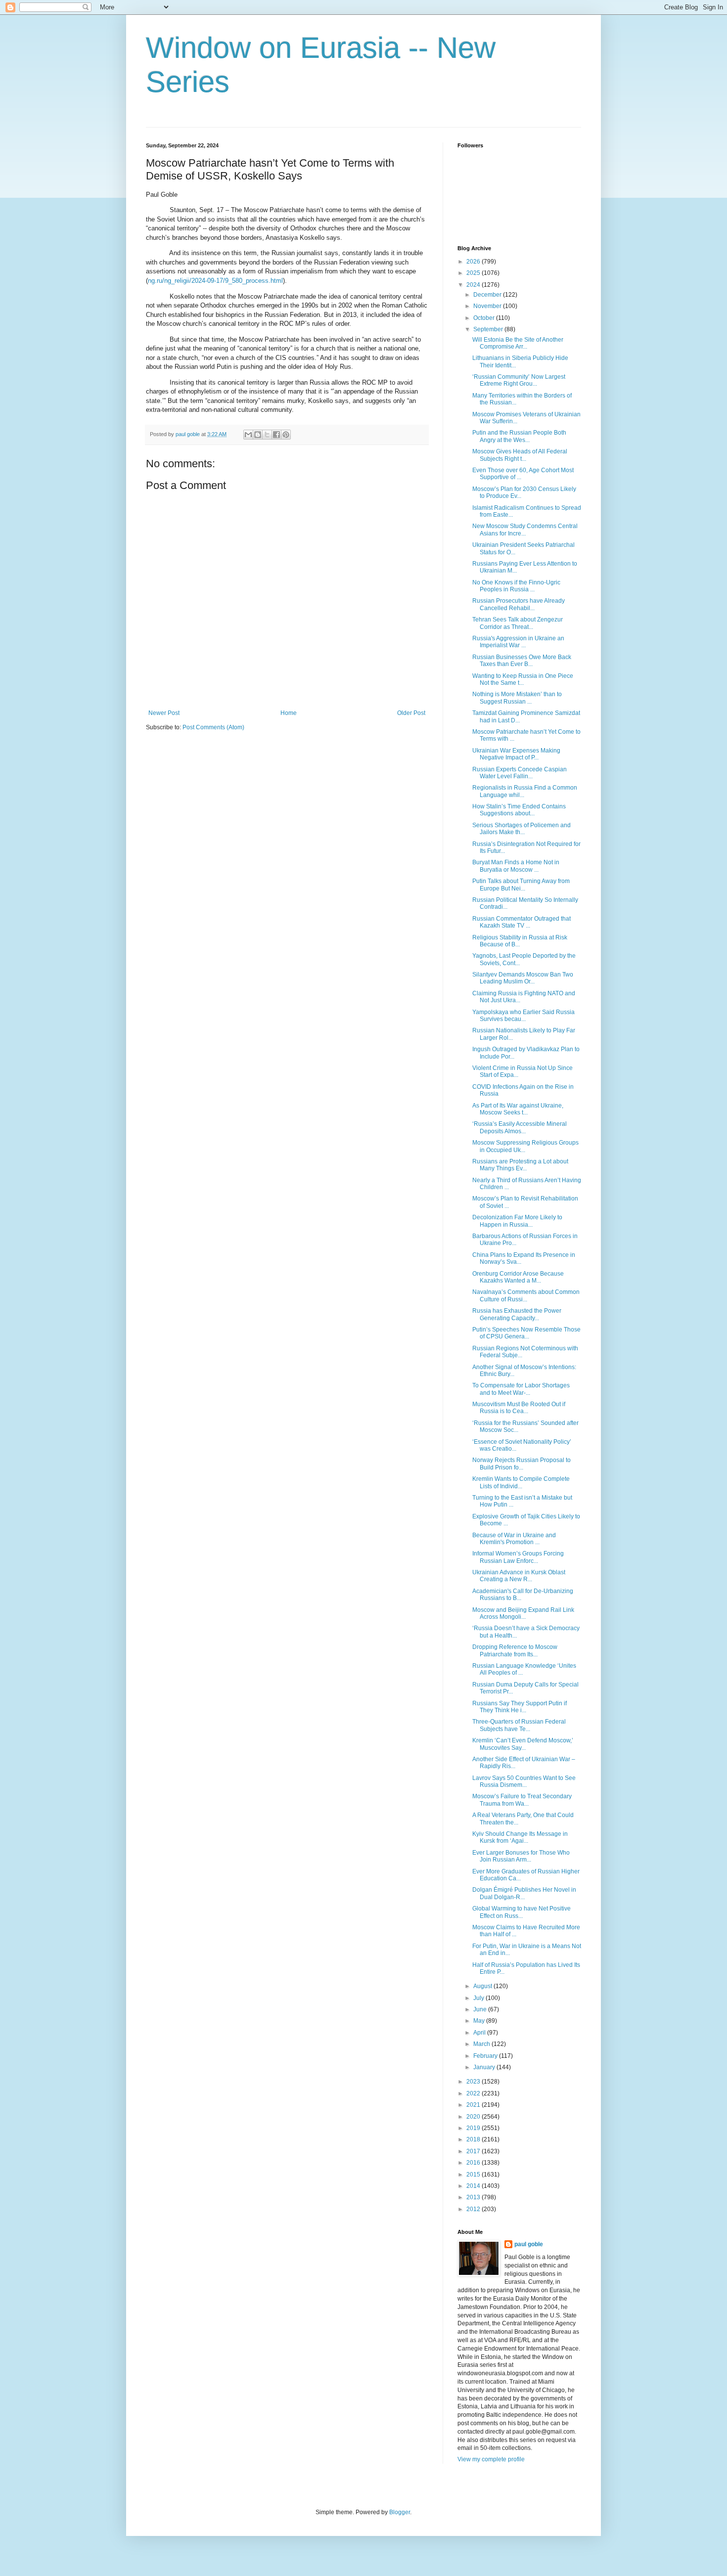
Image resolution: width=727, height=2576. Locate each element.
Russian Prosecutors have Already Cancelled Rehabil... (519, 604)
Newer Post (164, 713)
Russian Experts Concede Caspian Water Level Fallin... (520, 773)
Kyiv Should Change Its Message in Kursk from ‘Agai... (520, 1837)
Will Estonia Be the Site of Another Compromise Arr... (518, 343)
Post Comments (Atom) (213, 727)
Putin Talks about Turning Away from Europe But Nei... (521, 885)
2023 (474, 2082)
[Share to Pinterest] (286, 435)
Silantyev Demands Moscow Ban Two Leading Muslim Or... (523, 978)
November (488, 306)
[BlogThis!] (258, 435)
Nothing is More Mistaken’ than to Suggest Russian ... (517, 698)
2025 (474, 273)
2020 (474, 2117)
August (483, 1986)
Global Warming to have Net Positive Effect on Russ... (522, 1912)
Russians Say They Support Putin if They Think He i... (520, 1707)
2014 (474, 2186)
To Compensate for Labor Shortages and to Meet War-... (521, 1389)
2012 (474, 2209)
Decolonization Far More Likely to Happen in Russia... (517, 1221)
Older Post (411, 713)
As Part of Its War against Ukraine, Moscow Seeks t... (518, 1109)
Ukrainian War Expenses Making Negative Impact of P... (516, 754)
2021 (474, 2105)
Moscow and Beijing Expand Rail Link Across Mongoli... (523, 1613)
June (481, 2009)
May (480, 2021)
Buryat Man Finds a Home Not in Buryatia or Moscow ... (516, 866)
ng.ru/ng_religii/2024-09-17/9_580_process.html (215, 281)
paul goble (529, 2244)
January (485, 2067)
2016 (474, 2163)
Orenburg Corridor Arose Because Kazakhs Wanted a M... (518, 1277)
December (488, 295)
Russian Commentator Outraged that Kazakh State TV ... (522, 922)
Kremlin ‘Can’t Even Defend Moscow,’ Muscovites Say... (523, 1744)
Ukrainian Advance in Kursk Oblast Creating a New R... (519, 1576)
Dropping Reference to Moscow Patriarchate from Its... (515, 1650)
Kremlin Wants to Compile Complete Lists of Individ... (521, 1482)
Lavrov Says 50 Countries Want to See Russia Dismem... (524, 1781)
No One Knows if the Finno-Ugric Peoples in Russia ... (516, 586)
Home (289, 713)
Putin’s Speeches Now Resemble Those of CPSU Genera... (526, 1333)
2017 (474, 2151)
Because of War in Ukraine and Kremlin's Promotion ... (514, 1539)
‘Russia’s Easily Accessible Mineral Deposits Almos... (520, 1127)
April (480, 2033)
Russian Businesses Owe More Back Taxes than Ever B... (522, 661)
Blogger (400, 2512)
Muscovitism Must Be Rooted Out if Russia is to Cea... (519, 1408)
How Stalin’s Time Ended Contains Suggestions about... (519, 810)
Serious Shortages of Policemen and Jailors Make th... (522, 829)
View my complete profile (491, 2459)
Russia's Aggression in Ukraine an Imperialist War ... (518, 642)
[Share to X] (267, 435)
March (482, 2044)
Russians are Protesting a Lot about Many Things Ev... (520, 1165)
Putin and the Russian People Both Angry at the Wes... (519, 436)
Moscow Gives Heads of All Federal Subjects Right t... (520, 455)
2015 (474, 2175)
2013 (474, 2197)
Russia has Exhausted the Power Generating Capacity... (517, 1314)
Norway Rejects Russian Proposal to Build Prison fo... (522, 1464)
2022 (474, 2093)
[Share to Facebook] (276, 435)
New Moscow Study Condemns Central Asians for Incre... (525, 530)
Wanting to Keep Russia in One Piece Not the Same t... (523, 679)
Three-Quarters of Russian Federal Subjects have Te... (519, 1725)
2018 (474, 2139)
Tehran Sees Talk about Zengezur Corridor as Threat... (518, 623)
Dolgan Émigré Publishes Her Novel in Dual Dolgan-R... (524, 1893)
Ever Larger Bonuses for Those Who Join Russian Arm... (521, 1856)
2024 (474, 285)
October (485, 318)
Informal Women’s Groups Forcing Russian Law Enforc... (518, 1557)
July (479, 1998)
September (489, 329)
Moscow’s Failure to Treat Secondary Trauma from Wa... (522, 1800)
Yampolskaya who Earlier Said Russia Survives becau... (523, 1016)
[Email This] (248, 435)
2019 (474, 2128)
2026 (474, 262)
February (486, 2056)
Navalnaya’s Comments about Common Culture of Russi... (526, 1295)
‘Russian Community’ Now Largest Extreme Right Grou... (519, 380)
